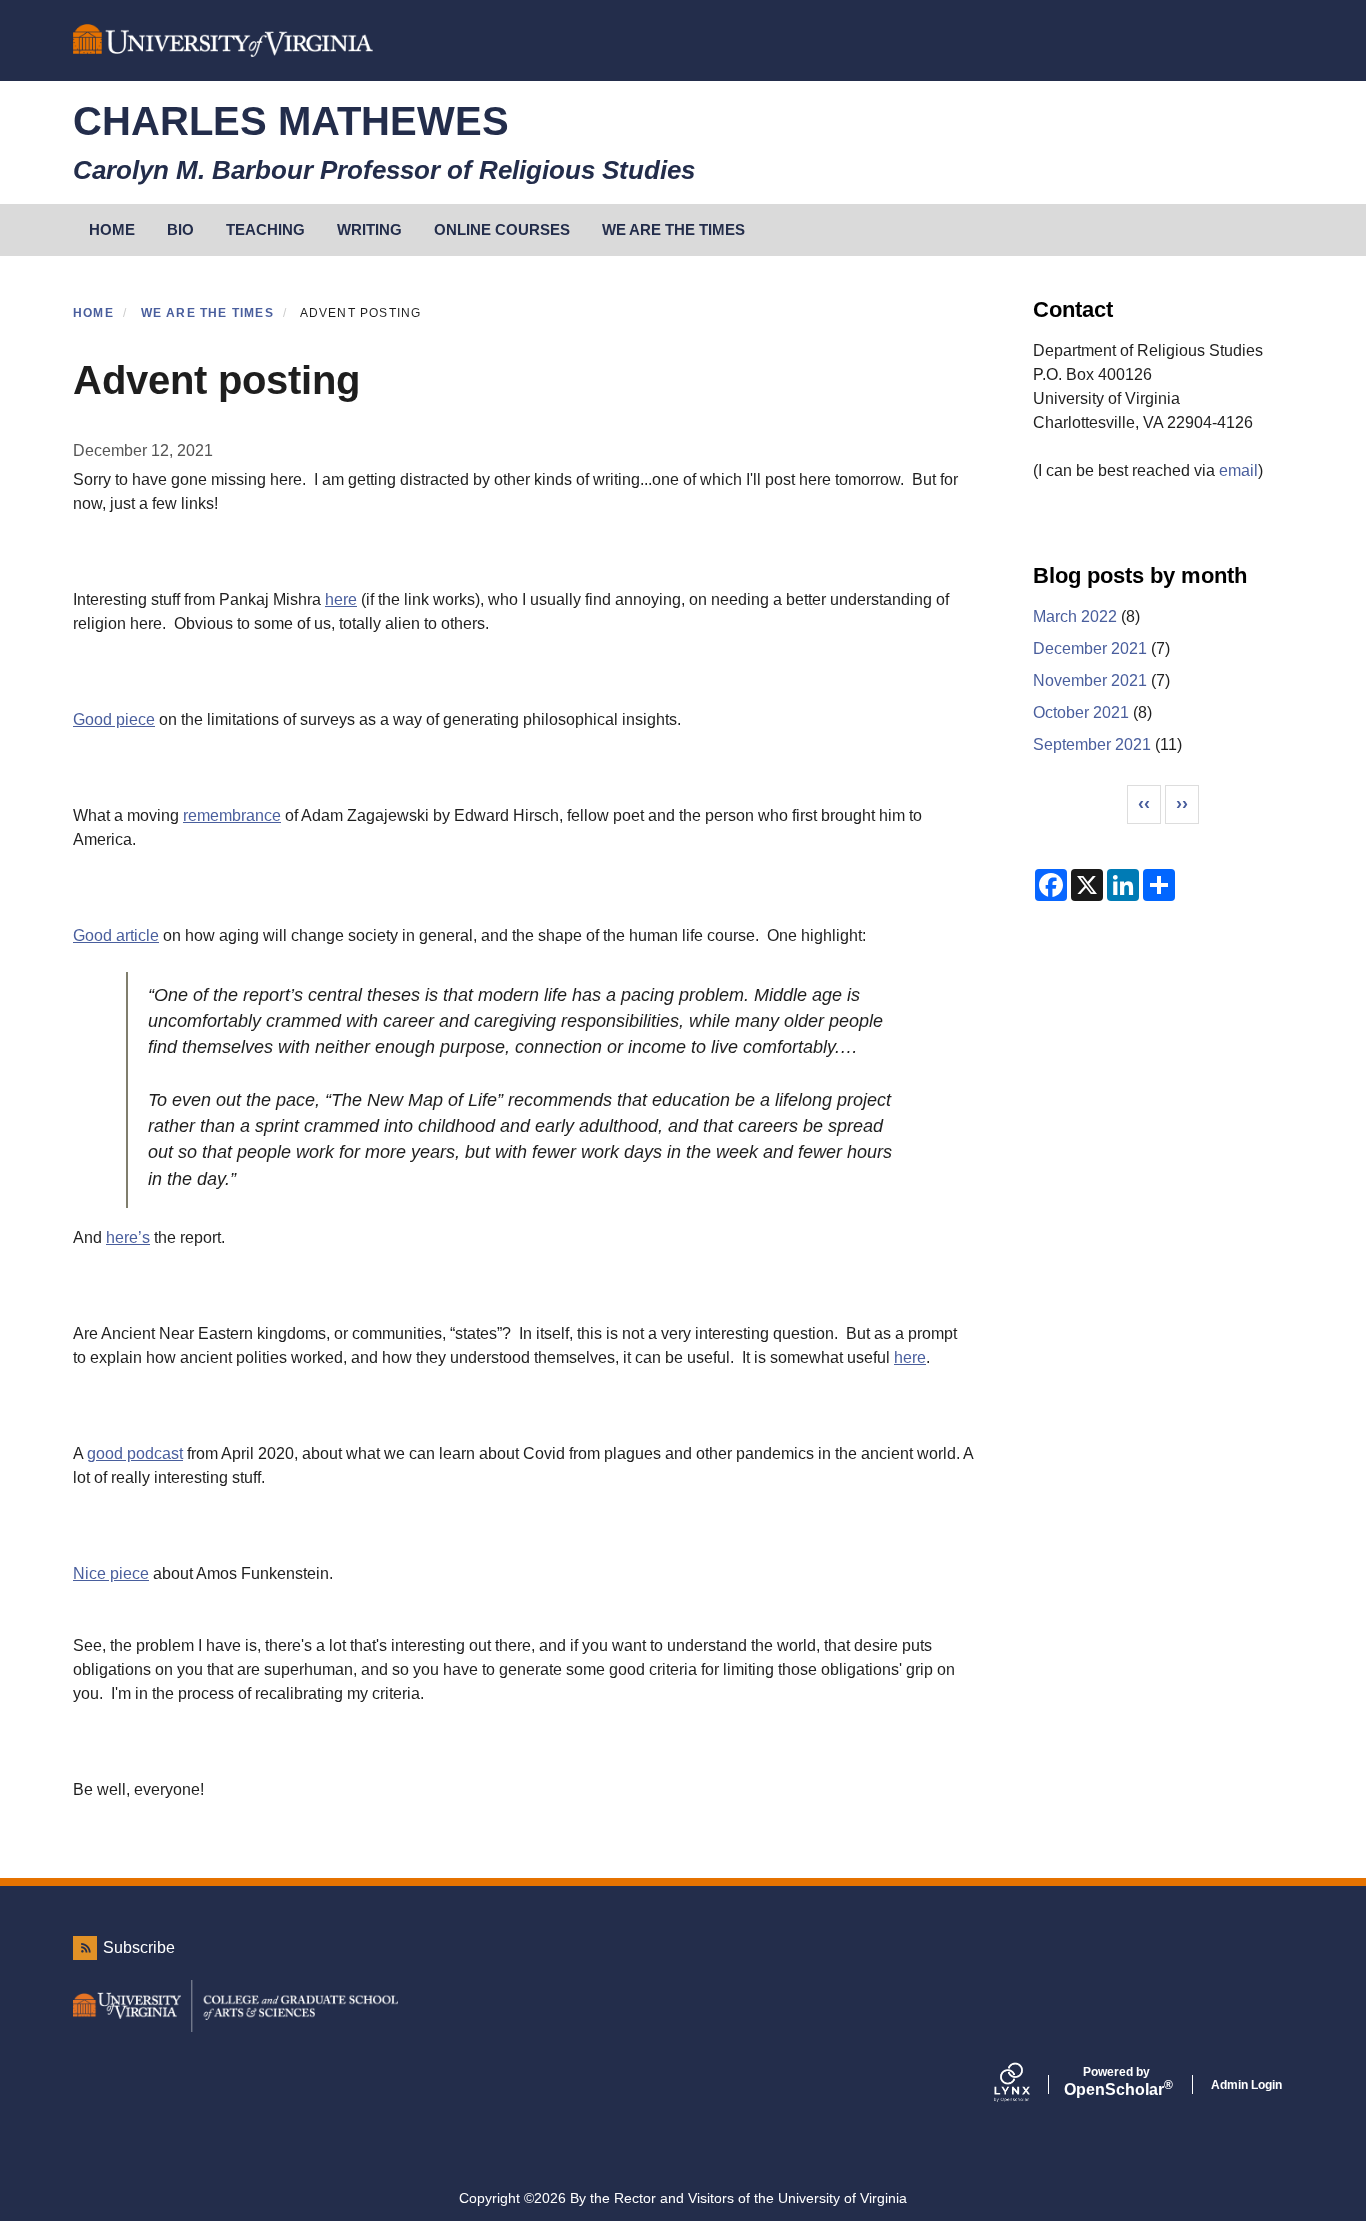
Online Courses (502, 229)
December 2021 (1090, 648)
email (1238, 470)
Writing (369, 229)
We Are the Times (673, 229)
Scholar (1116, 2082)
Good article (116, 935)
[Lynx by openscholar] (1029, 2084)
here (341, 599)
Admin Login (1246, 2085)
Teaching (265, 229)
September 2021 (1092, 744)
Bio (180, 229)
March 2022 (1075, 616)
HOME (112, 229)
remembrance (232, 815)
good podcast (135, 1453)
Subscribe (139, 1947)
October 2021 (1081, 712)
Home (93, 313)
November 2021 (1090, 680)
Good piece (114, 719)
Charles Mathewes (291, 121)
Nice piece (111, 1573)
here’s (128, 1237)
